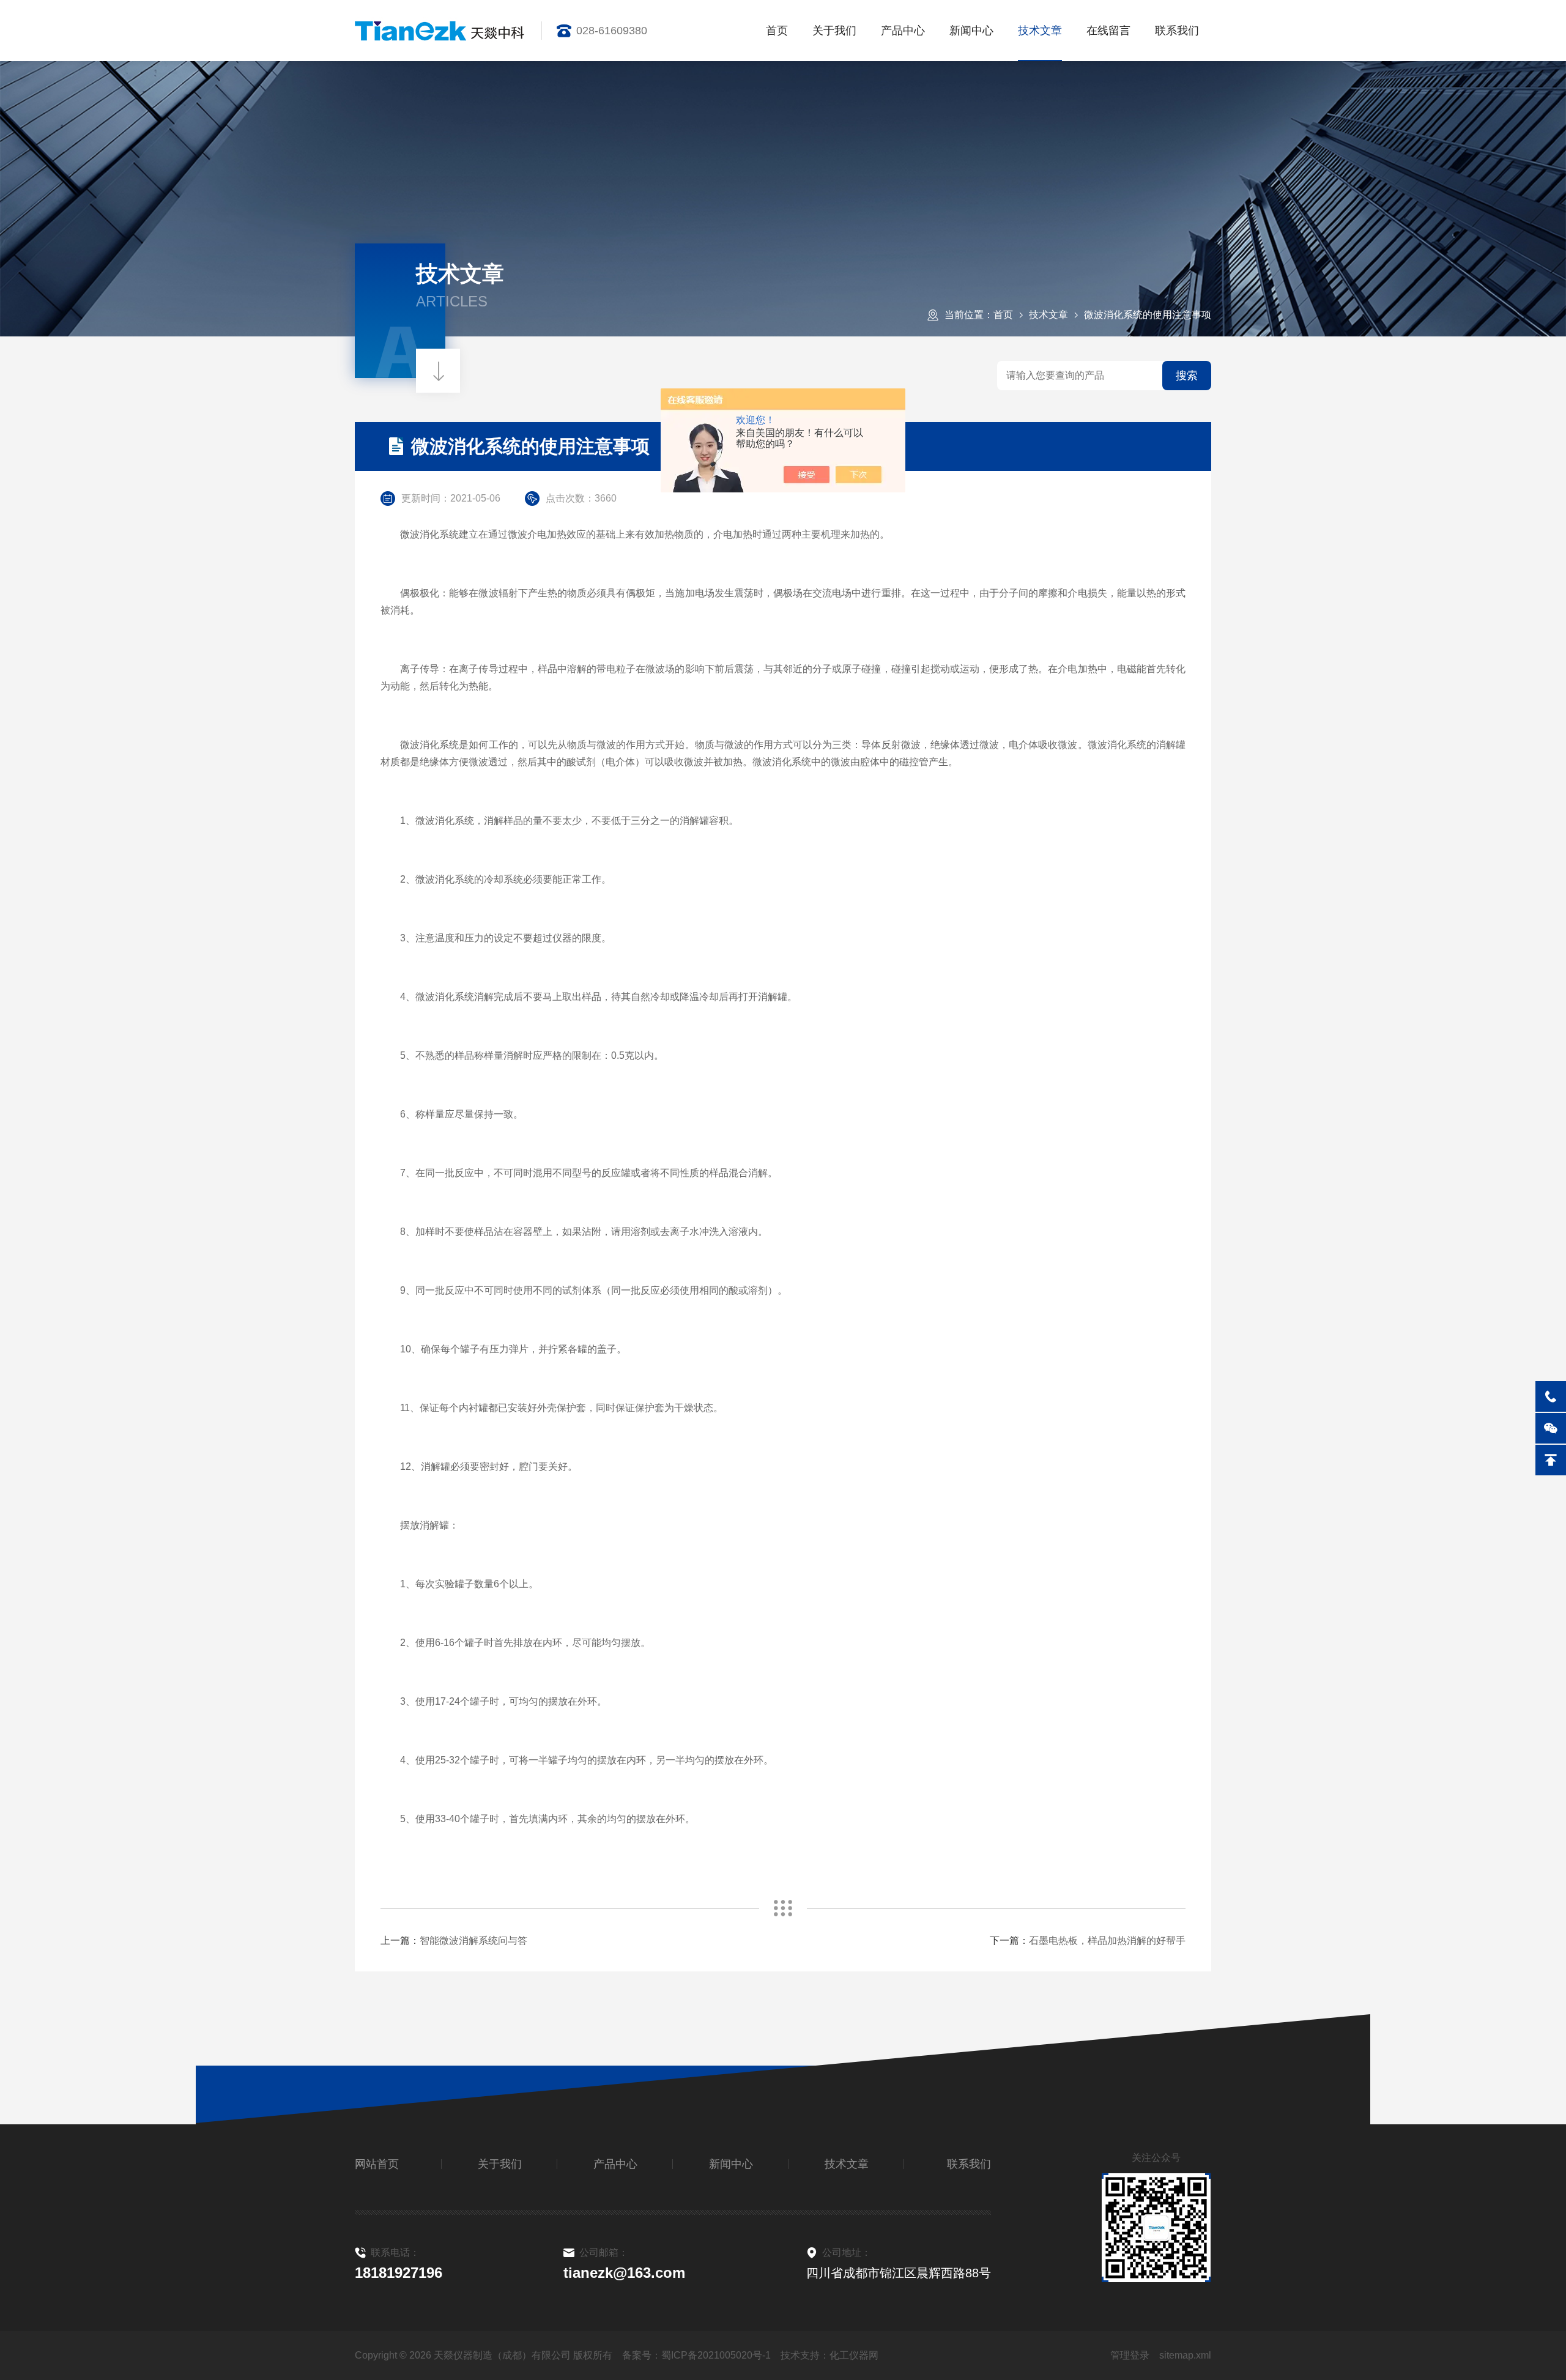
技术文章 (1040, 31)
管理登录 (1130, 2355)
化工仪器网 (854, 2355)
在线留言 (1108, 31)
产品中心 (903, 31)
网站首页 (377, 2164)
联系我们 (1177, 31)
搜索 (1187, 376)
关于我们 (834, 31)
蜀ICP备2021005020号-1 (716, 2355)
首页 (777, 31)
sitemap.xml (1185, 2355)
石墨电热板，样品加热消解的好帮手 (1107, 1941)
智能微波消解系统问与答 (473, 1941)
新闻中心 (971, 31)
